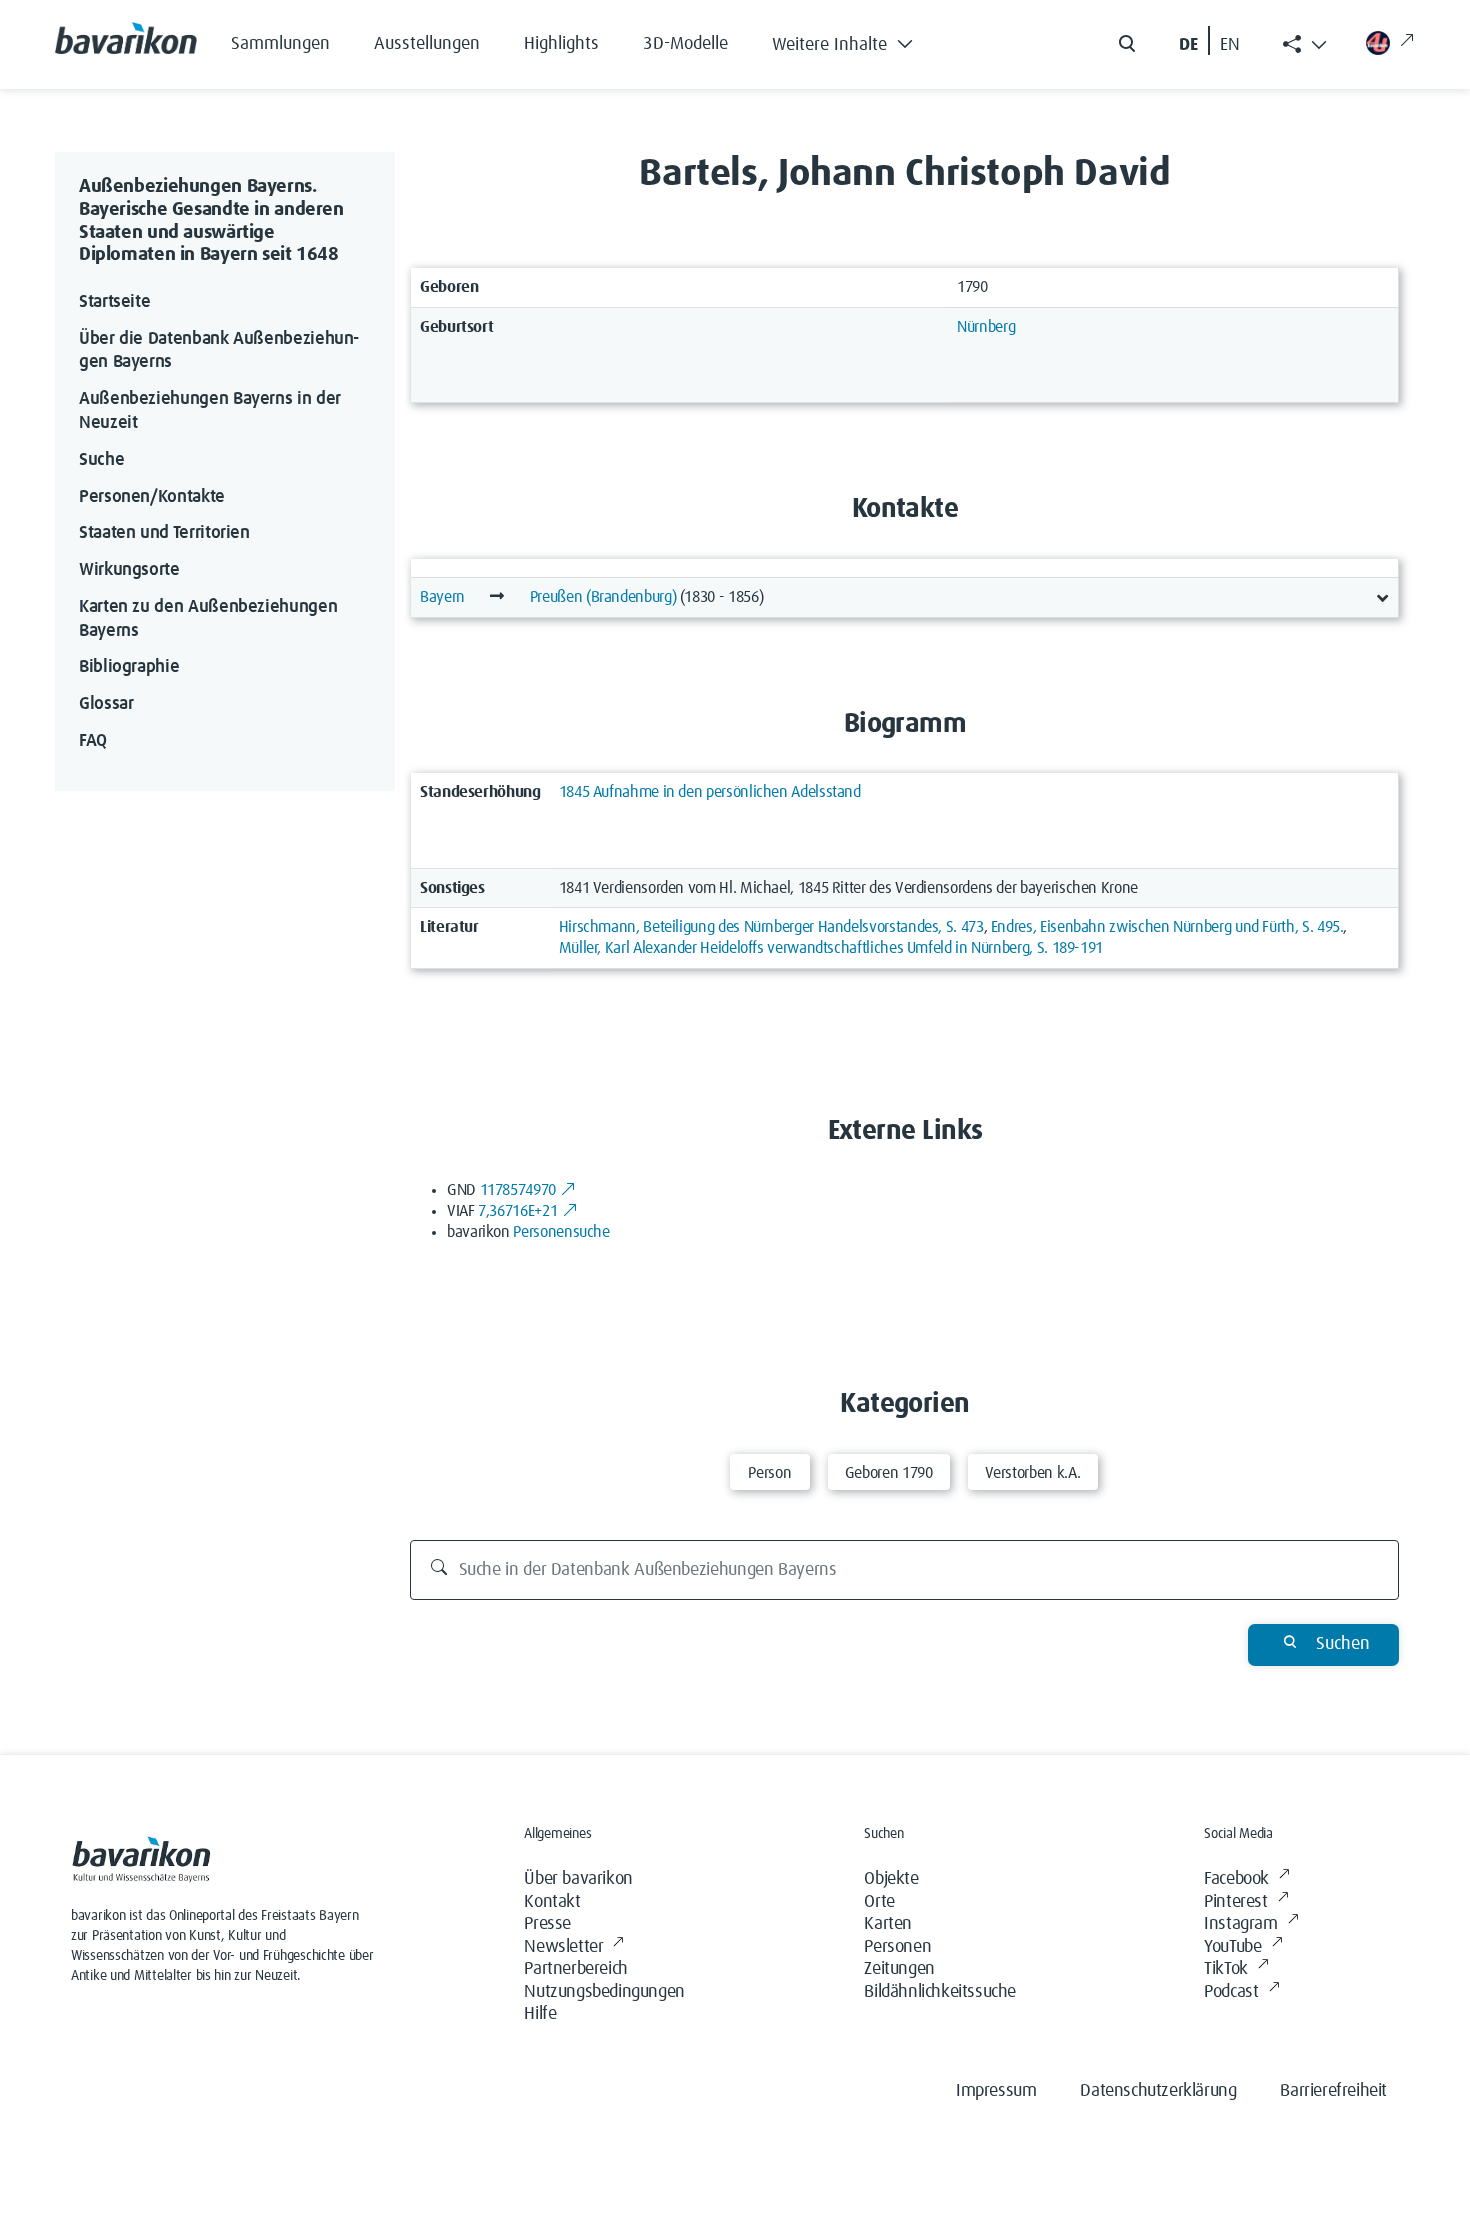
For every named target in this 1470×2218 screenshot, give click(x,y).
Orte (879, 1902)
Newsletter (563, 1947)
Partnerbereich (575, 1969)
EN (1230, 45)
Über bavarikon (578, 1879)
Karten (888, 1924)
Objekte (891, 1879)
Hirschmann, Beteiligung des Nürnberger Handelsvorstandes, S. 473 (771, 927)
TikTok (1226, 1969)
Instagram (1240, 1924)
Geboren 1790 (889, 1473)
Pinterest (1235, 1902)
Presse (547, 1924)
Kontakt (552, 1902)
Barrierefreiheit (1333, 2091)
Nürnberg (986, 327)
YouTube (1232, 1947)
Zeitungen (899, 1969)
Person (769, 1473)
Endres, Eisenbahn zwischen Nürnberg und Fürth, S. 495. (1167, 927)
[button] (857, 40)
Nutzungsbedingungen (604, 1992)
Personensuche (561, 1232)
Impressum (996, 2091)
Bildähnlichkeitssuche (940, 1992)
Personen (897, 1947)
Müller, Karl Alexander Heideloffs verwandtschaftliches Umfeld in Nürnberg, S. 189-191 (831, 948)
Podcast (1231, 1992)
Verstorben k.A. (1033, 1473)
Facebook (1236, 1879)
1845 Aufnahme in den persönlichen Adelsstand (710, 792)
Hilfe (540, 2014)
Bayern (442, 597)
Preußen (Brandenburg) (603, 597)
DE (1188, 45)
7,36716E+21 (517, 1211)
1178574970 (518, 1190)
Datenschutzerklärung (1158, 2091)
